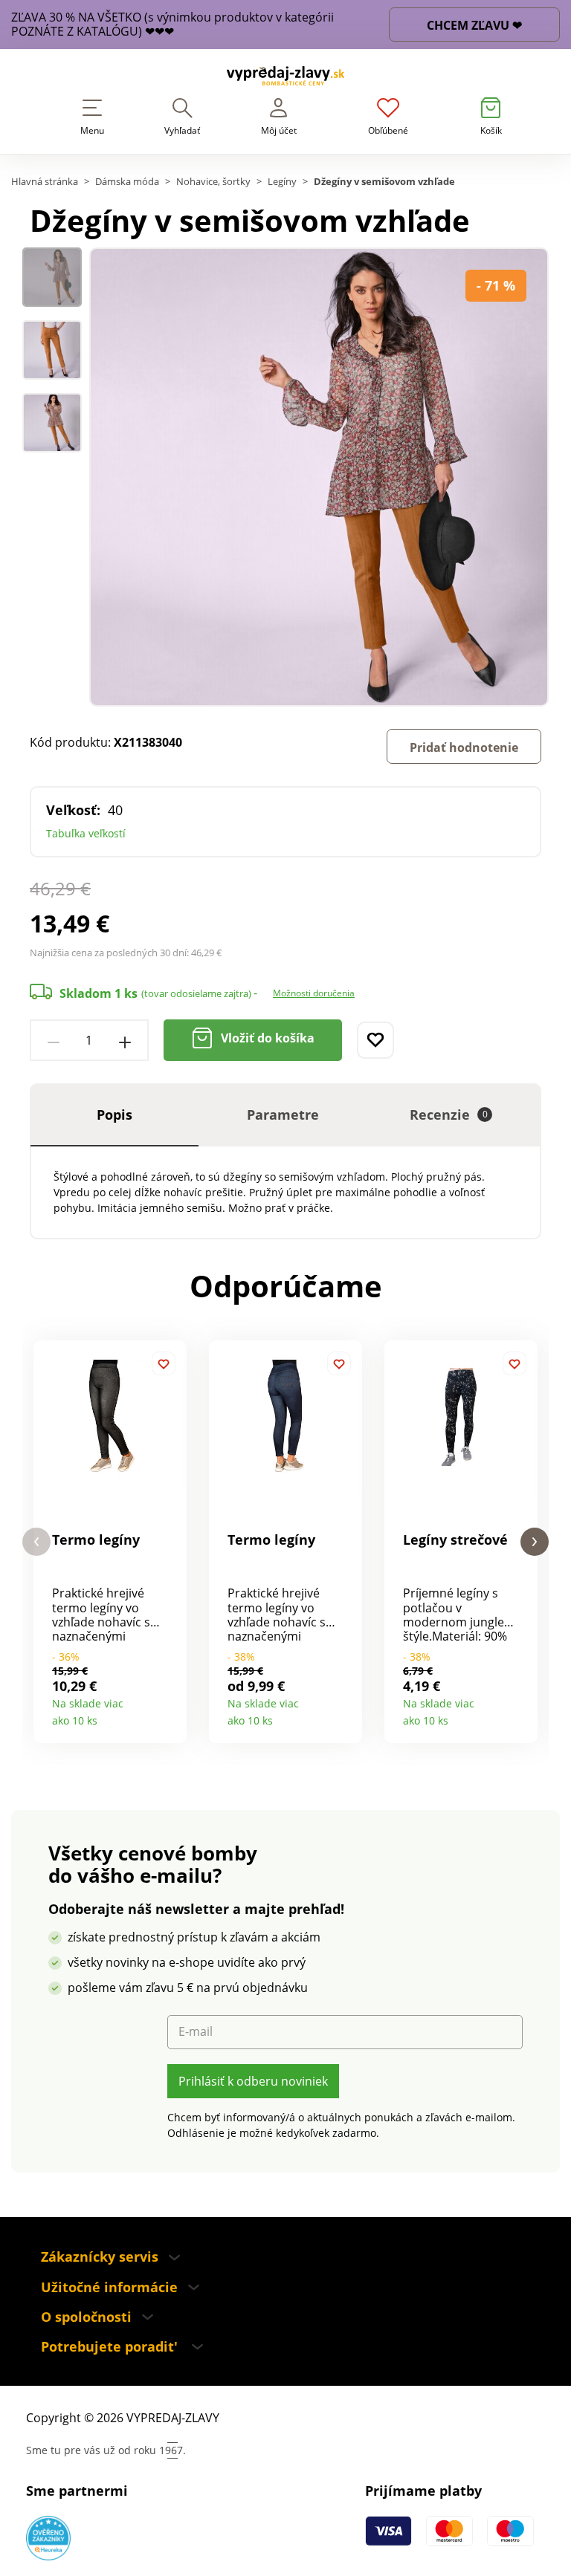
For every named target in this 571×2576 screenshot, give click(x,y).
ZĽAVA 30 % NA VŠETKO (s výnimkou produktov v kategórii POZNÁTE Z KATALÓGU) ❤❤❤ (172, 25)
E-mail (196, 2032)
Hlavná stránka (45, 182)
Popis (114, 1115)
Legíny (282, 182)
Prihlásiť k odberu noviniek (253, 2081)
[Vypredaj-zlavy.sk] (285, 78)
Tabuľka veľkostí (86, 833)
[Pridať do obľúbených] (375, 1040)
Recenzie (449, 1115)
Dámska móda (127, 182)
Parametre (283, 1115)
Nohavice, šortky (213, 182)
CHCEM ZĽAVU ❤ (474, 25)
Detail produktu (170, 1715)
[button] (36, 1542)
